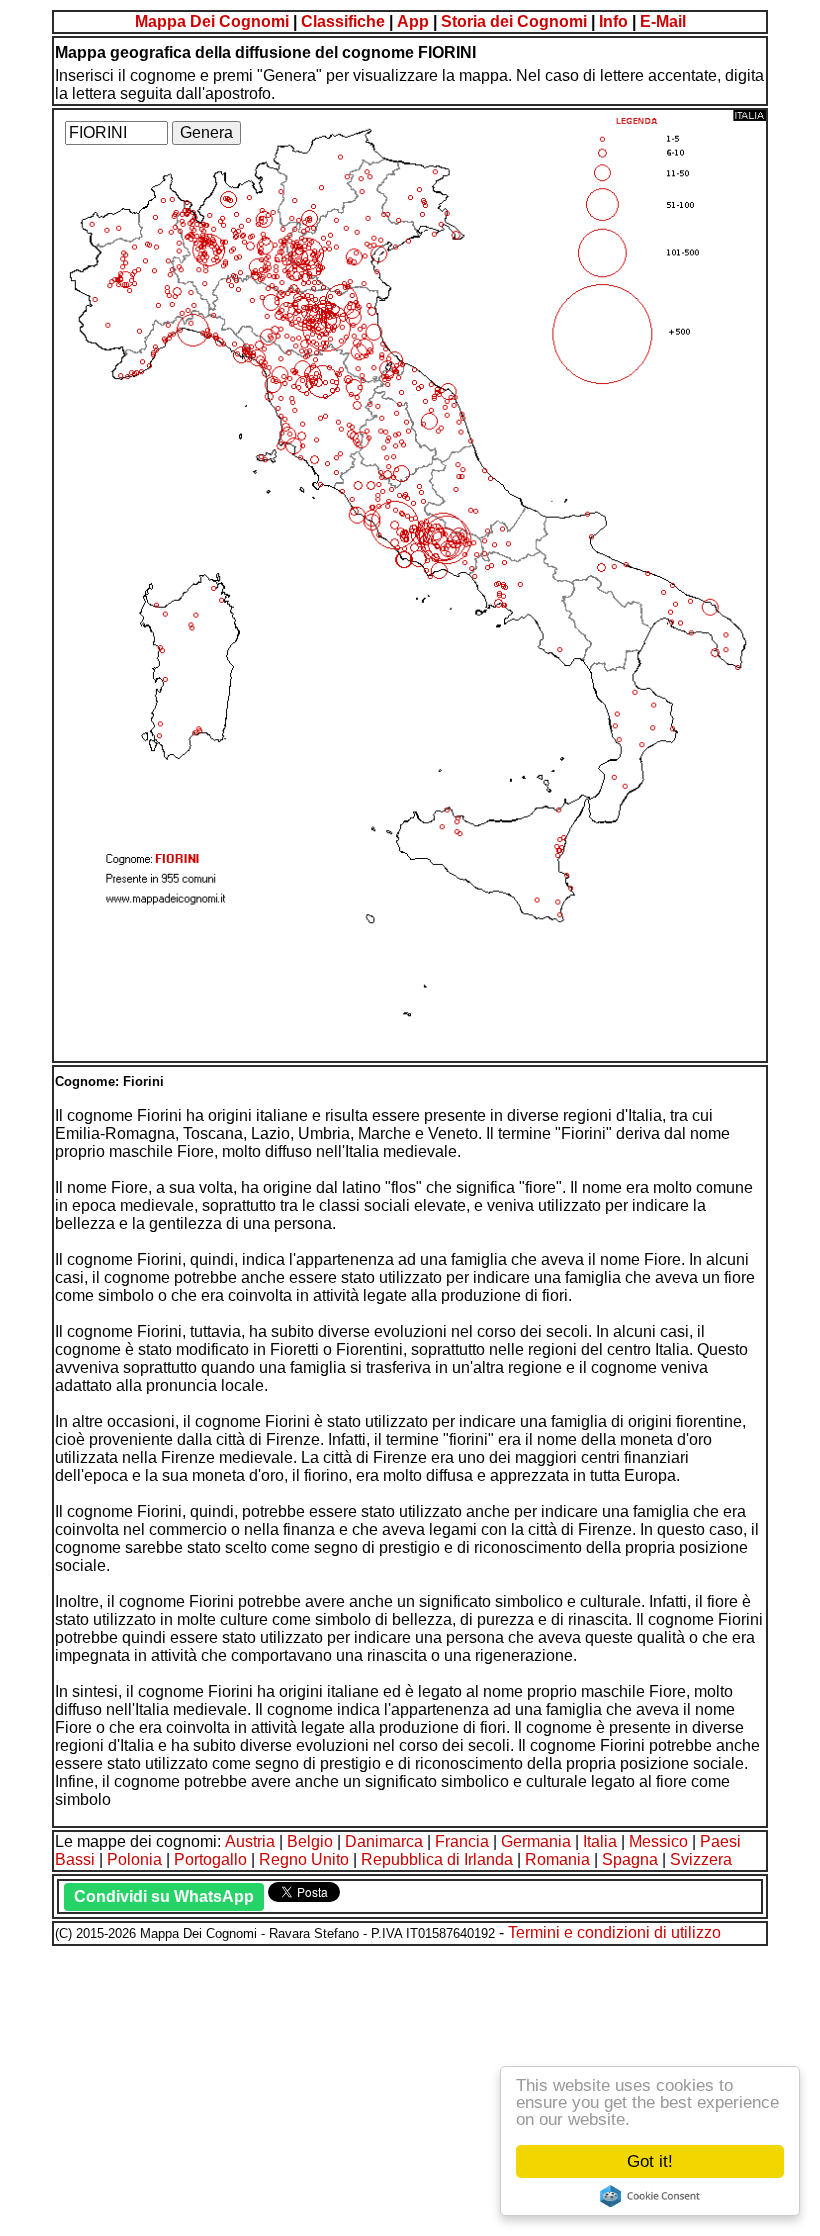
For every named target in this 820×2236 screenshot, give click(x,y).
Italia (600, 1841)
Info (613, 21)
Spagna (630, 1859)
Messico (658, 1841)
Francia (462, 1841)
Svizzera (701, 1859)
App (413, 21)
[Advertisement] (410, 2088)
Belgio (310, 1841)
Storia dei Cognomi (514, 21)
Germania (536, 1841)
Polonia (134, 1859)
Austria (250, 1841)
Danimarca (384, 1841)
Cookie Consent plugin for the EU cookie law (650, 2196)
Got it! (650, 2161)
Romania (557, 1859)
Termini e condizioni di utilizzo (614, 1932)
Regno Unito (304, 1859)
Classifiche (343, 21)
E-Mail (663, 21)
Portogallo (210, 1859)
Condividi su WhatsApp (164, 1896)
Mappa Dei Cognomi (212, 21)
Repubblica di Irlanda (437, 1859)
